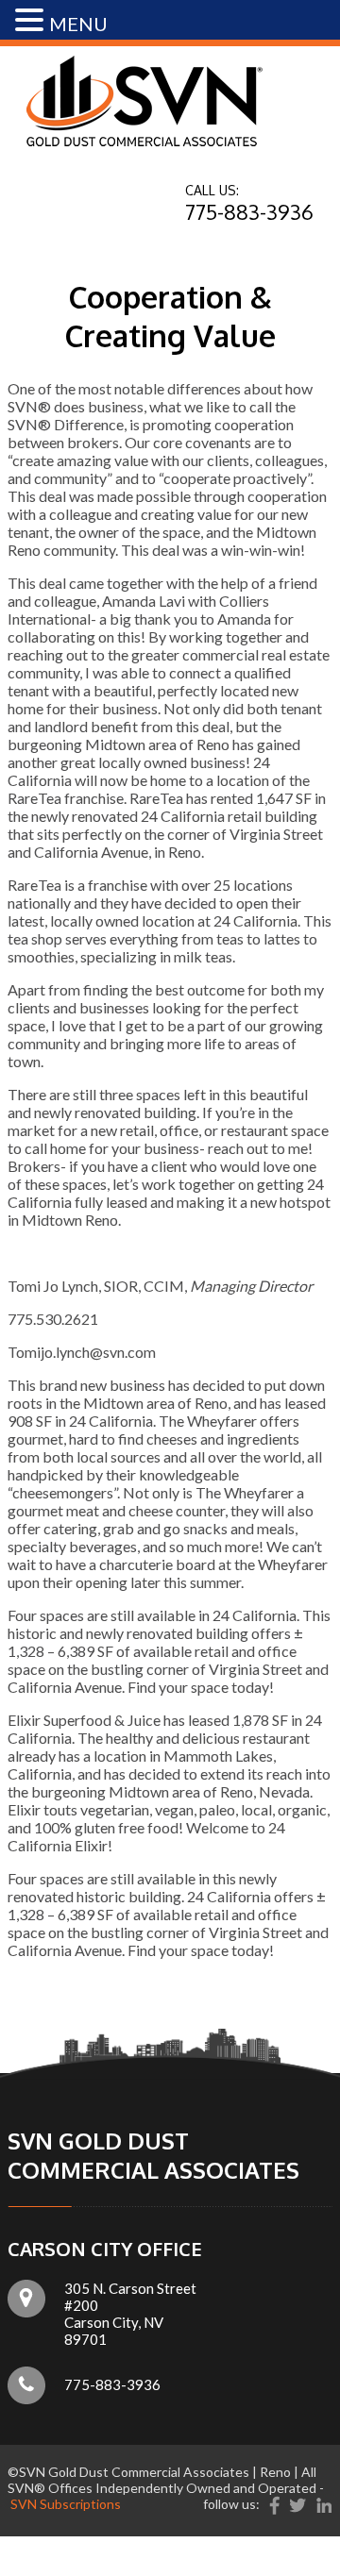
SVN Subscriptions (66, 2504)
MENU (78, 24)
